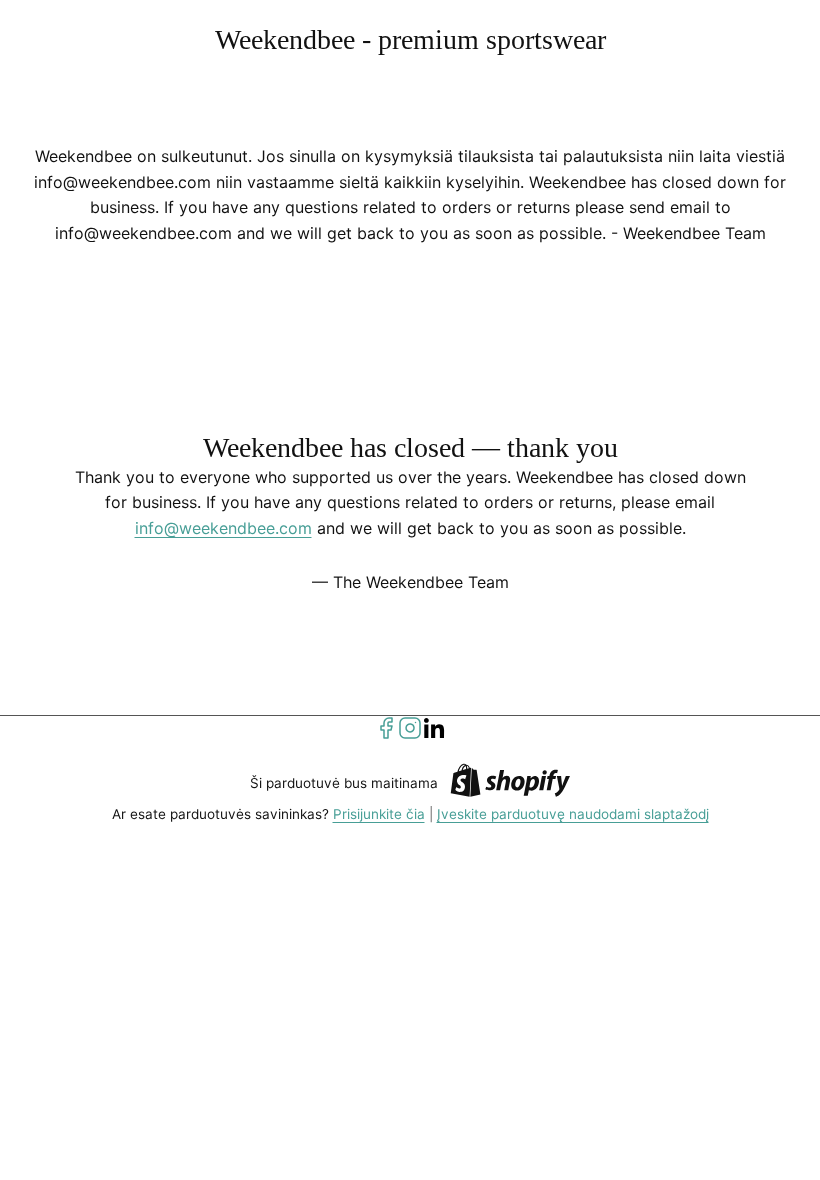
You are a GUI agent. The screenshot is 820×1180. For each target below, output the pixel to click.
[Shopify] (510, 783)
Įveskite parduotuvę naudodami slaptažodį (573, 814)
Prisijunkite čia (379, 814)
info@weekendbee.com (223, 528)
